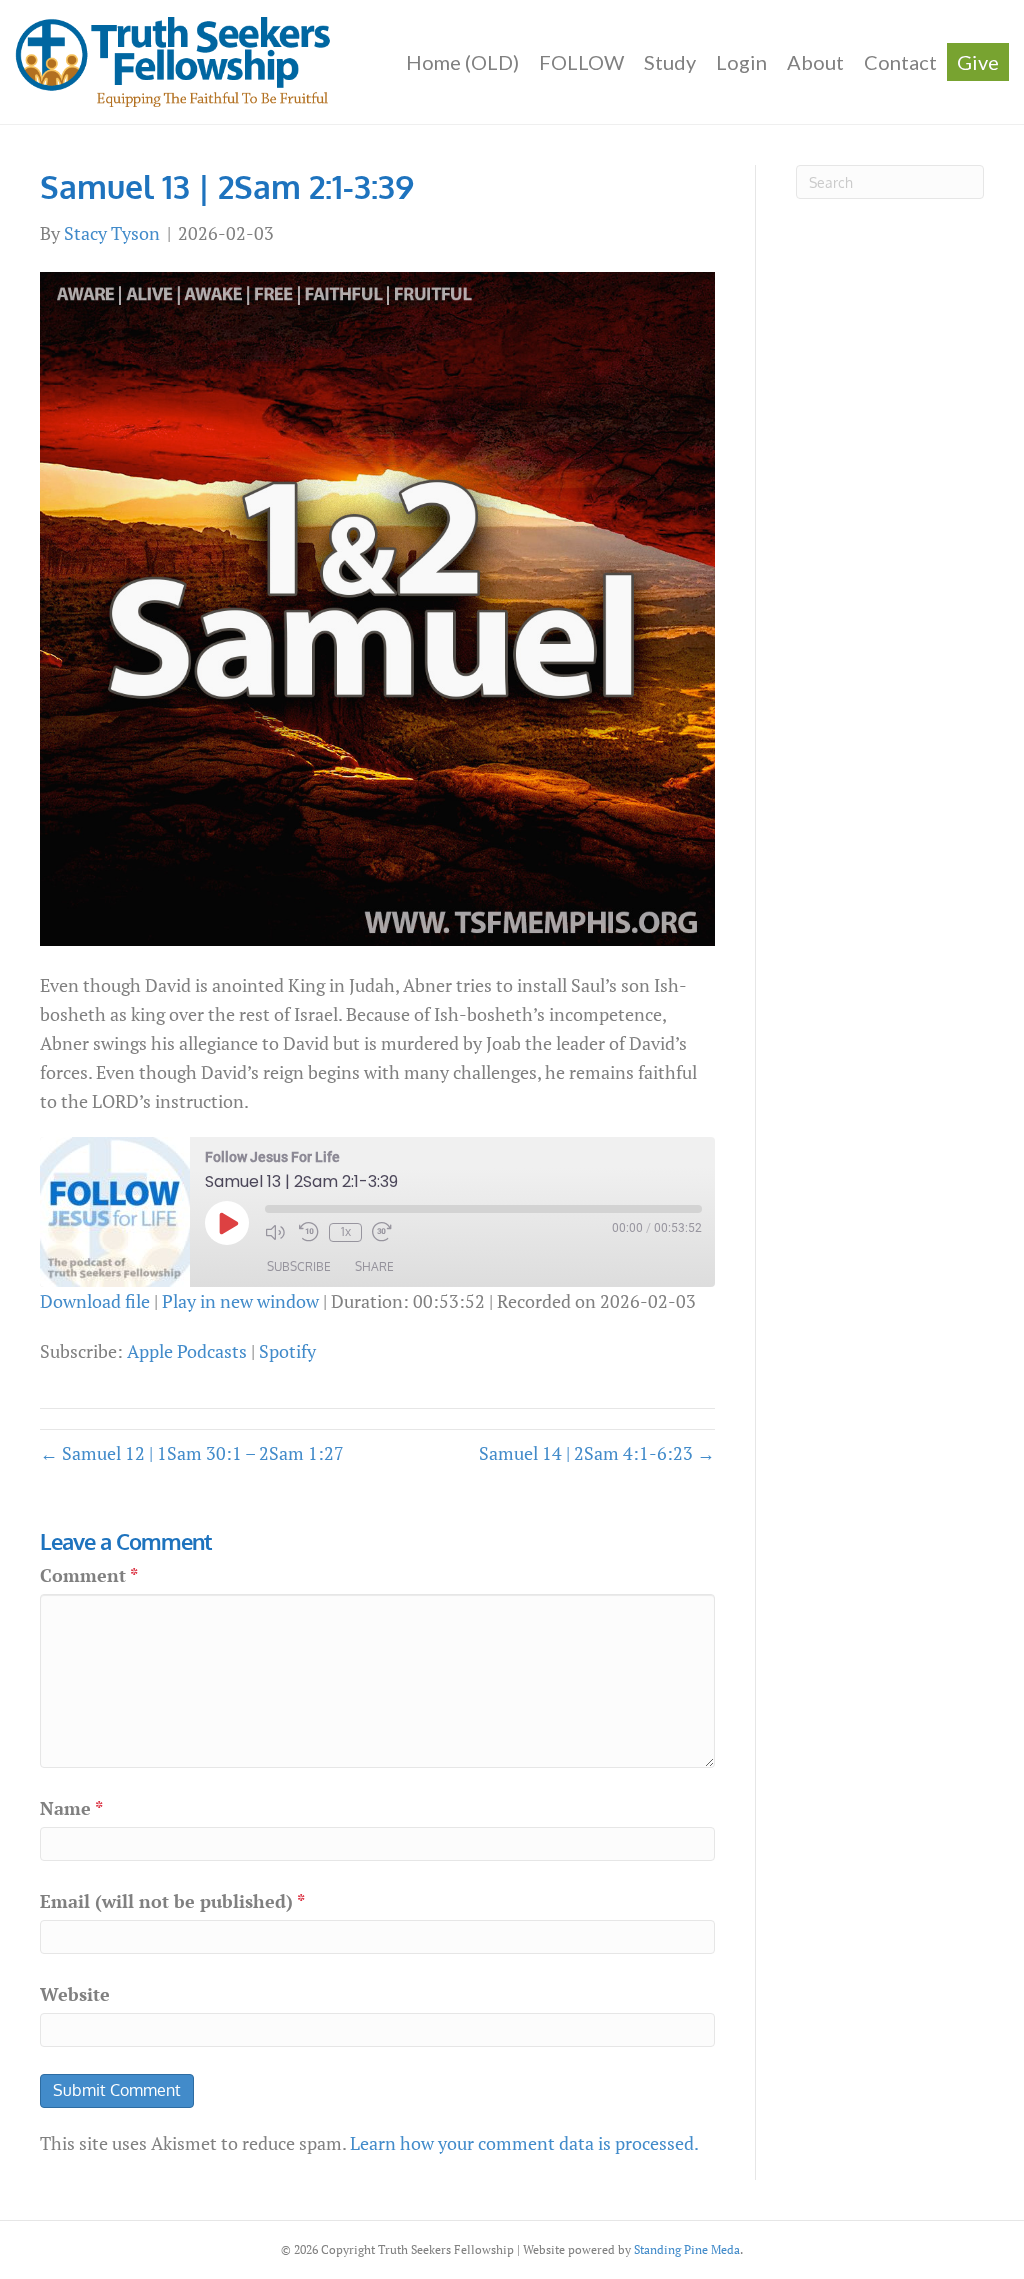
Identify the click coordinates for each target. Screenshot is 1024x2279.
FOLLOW (581, 62)
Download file (95, 1301)
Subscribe (299, 1266)
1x (346, 1231)
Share (374, 1266)
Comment (89, 1575)
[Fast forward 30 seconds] (384, 1232)
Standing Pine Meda (687, 2249)
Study (670, 62)
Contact (900, 62)
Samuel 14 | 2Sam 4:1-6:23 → (597, 1453)
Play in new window (240, 1301)
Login (741, 62)
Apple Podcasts (187, 1351)
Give (978, 62)
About (815, 62)
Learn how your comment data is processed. (524, 2143)
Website (75, 1994)
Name (71, 1808)
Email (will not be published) (172, 1901)
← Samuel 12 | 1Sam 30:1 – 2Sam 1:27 (192, 1453)
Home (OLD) (462, 62)
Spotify (287, 1351)
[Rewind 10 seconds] (309, 1232)
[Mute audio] (277, 1232)
